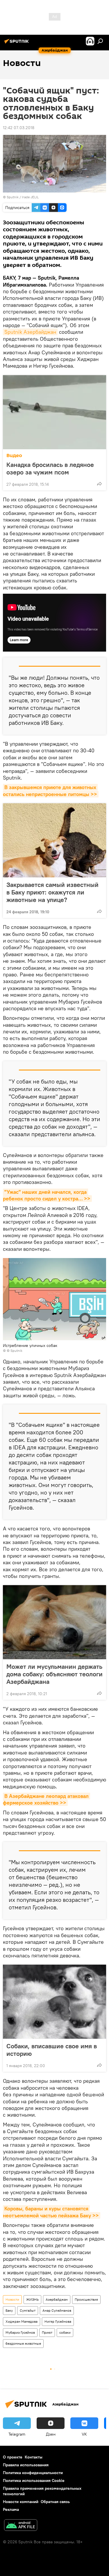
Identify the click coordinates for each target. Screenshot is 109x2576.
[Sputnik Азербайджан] (17, 43)
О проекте (13, 2457)
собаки (65, 2332)
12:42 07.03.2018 (19, 128)
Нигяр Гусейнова (58, 2321)
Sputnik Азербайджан (30, 332)
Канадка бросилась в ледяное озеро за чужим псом (50, 468)
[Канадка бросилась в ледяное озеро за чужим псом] (54, 412)
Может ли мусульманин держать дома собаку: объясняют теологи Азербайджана (54, 1674)
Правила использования (26, 2465)
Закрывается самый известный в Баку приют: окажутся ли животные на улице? (52, 892)
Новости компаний (21, 2502)
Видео (14, 455)
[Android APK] (21, 2526)
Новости (12, 2299)
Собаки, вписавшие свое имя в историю (52, 2050)
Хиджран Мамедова (22, 2321)
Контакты (34, 2457)
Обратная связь (55, 2502)
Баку (9, 2310)
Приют (47, 2332)
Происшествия (86, 2299)
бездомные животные (23, 2343)
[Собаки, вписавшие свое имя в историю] (54, 2002)
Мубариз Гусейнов (20, 2332)
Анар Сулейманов (57, 2310)
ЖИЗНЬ (32, 2299)
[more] (99, 484)
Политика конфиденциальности (33, 2473)
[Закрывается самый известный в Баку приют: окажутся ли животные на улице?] (54, 840)
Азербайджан (57, 2299)
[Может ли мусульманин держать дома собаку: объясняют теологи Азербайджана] (54, 1622)
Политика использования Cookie (34, 2480)
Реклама (11, 2509)
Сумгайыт (28, 2310)
